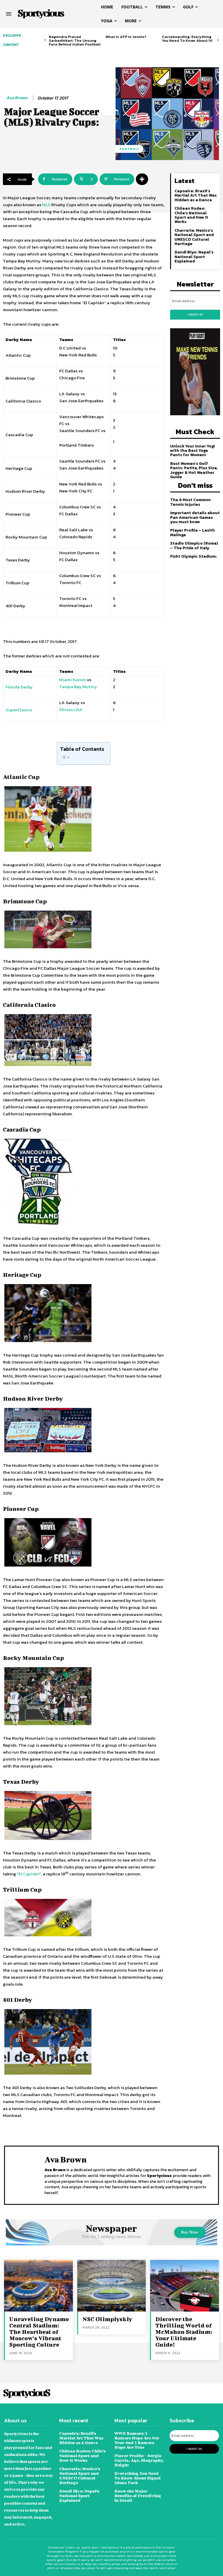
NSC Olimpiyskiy (107, 2319)
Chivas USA (71, 709)
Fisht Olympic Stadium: (194, 556)
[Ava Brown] (26, 2175)
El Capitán (29, 1874)
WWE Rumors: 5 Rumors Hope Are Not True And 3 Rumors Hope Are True (137, 2440)
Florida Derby (19, 687)
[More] (142, 179)
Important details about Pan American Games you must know (195, 517)
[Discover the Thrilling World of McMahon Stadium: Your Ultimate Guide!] (185, 2286)
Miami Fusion (73, 680)
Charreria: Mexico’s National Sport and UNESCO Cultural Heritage (194, 237)
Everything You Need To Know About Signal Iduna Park (137, 2478)
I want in (195, 314)
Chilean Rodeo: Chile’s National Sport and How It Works (191, 215)
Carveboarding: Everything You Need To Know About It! (187, 39)
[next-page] (218, 40)
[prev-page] (45, 40)
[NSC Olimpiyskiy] (112, 2286)
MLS (46, 205)
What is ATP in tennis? (126, 37)
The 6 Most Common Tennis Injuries (190, 502)
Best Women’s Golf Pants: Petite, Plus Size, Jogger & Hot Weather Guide (194, 470)
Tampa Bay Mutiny (78, 687)
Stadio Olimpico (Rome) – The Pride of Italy (194, 545)
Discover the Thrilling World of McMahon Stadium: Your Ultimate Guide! (184, 2332)
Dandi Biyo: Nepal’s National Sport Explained (194, 257)
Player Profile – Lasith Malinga (193, 532)
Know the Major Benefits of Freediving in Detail (138, 2496)
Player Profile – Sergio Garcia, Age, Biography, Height (139, 2460)
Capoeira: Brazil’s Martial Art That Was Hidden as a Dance (196, 195)
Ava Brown (17, 98)
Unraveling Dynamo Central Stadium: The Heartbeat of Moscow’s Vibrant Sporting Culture (39, 2332)
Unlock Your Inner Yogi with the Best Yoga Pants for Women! (193, 451)
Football (130, 149)
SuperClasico (19, 710)
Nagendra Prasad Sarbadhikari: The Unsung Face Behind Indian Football (75, 40)
